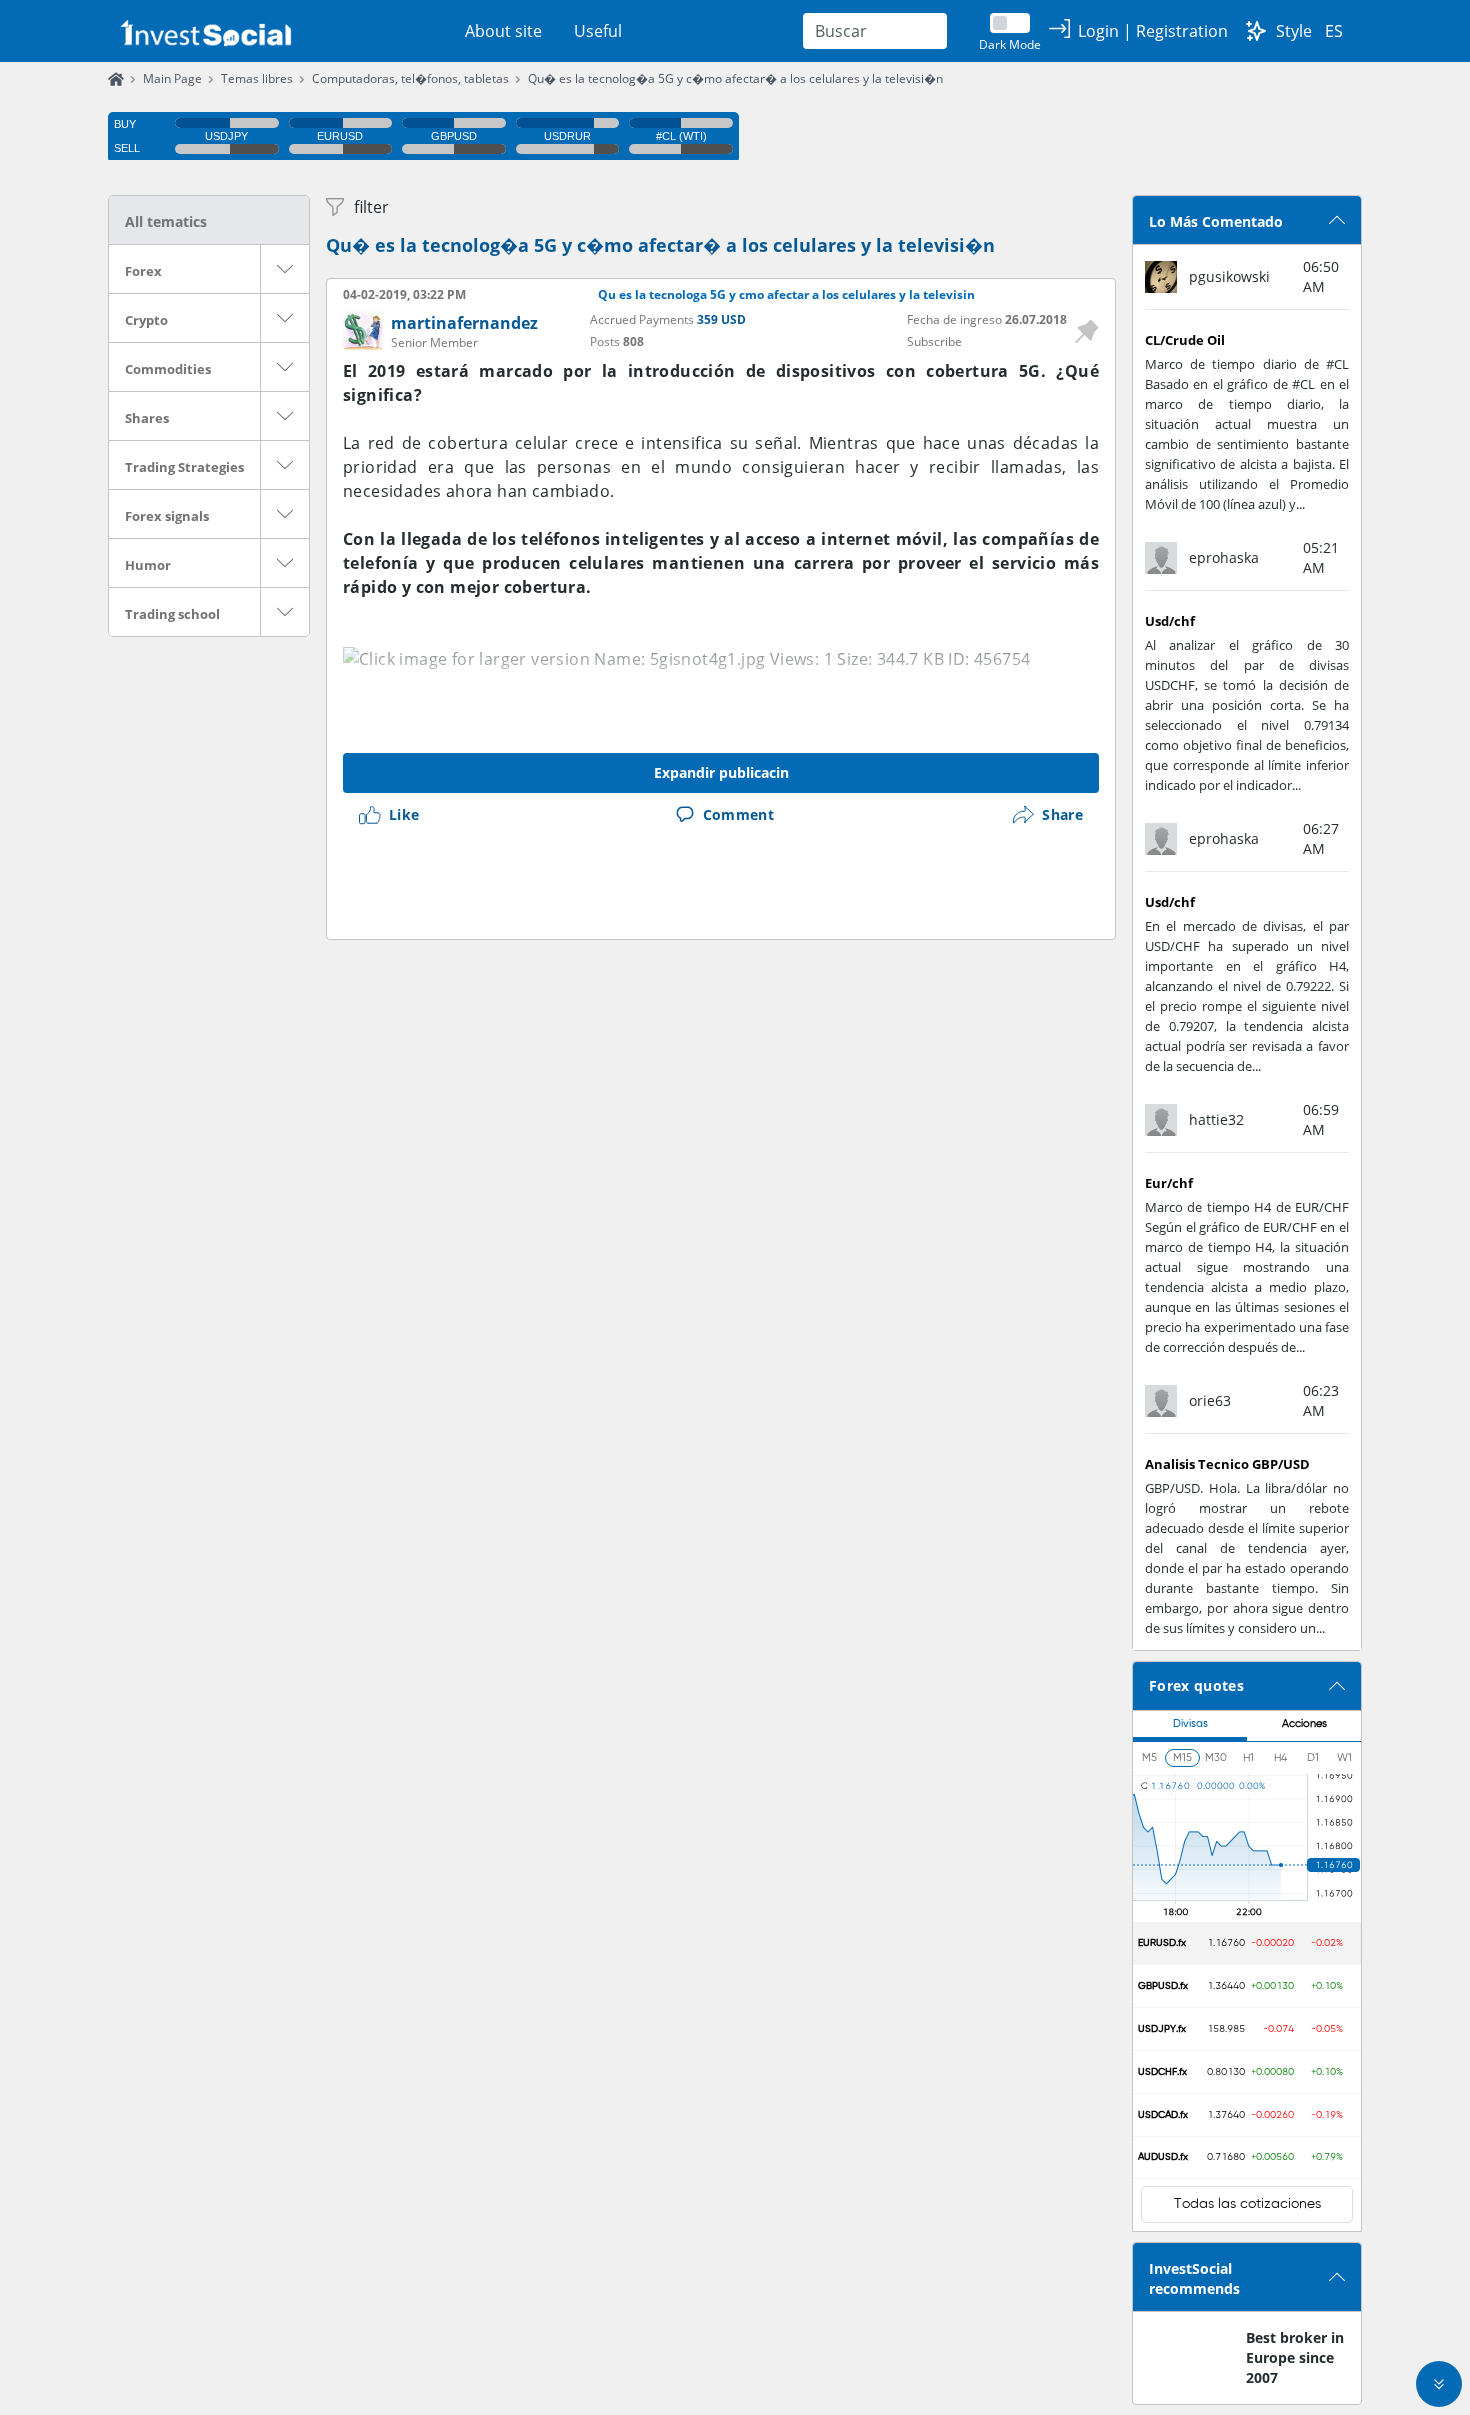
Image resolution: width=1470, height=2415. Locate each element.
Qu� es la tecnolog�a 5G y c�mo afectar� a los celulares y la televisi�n (735, 78)
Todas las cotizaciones (1247, 2204)
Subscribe (934, 341)
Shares (147, 418)
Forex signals (167, 516)
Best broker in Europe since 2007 (1295, 2357)
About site (503, 31)
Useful (598, 31)
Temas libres (257, 78)
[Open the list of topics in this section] (285, 269)
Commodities (168, 369)
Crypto (146, 320)
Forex (143, 271)
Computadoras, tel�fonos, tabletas (410, 78)
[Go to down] (1439, 2384)
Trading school (172, 614)
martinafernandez (464, 323)
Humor (148, 565)
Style (1294, 31)
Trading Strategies (184, 467)
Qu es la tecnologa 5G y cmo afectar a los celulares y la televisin (786, 295)
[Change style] (1256, 31)
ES (1334, 31)
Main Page (172, 78)
